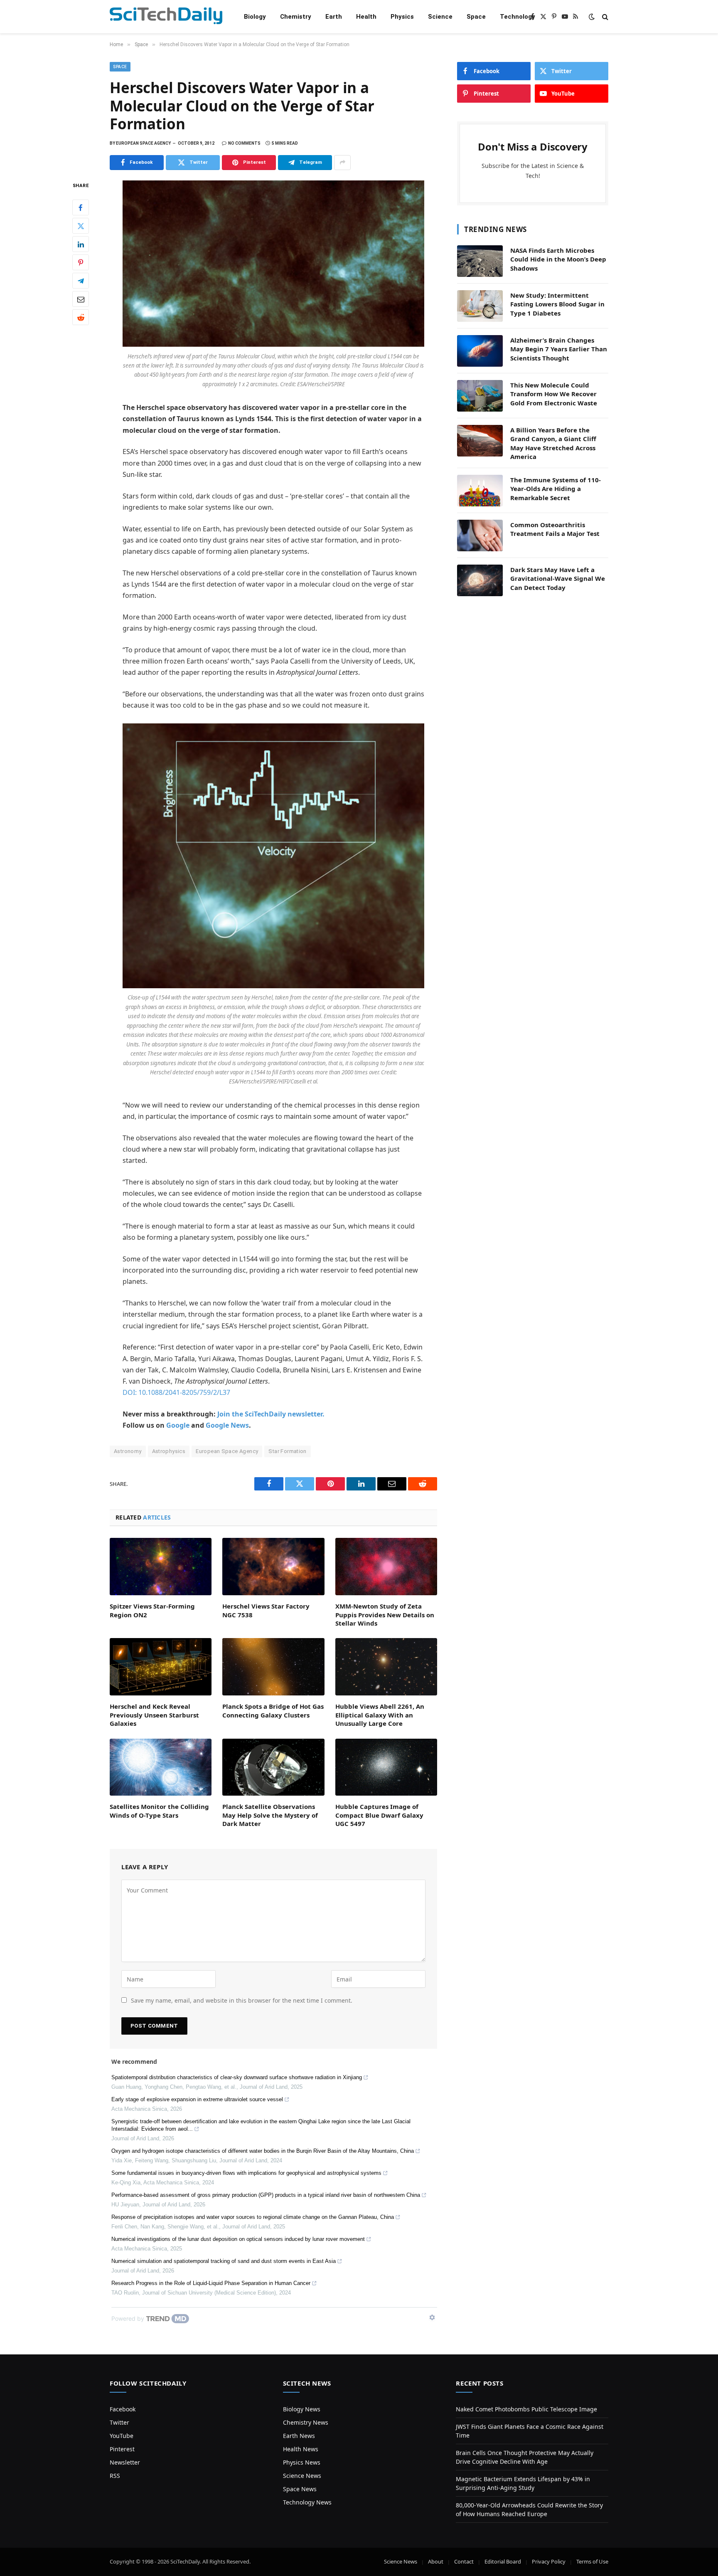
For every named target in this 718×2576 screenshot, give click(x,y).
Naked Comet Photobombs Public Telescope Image (526, 2409)
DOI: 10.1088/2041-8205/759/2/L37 (176, 1392)
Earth (334, 17)
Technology (518, 17)
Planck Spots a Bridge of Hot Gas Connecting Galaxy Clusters (273, 1710)
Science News (302, 2476)
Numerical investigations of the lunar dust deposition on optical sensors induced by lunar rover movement (238, 2239)
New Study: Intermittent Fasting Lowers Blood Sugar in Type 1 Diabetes (557, 304)
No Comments (244, 143)
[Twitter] (81, 226)
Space (476, 17)
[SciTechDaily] (166, 17)
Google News (227, 1425)
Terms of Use (592, 2561)
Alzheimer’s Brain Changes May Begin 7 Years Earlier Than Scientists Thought (559, 349)
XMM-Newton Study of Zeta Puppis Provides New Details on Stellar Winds (385, 1615)
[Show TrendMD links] (432, 2317)
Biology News (302, 2409)
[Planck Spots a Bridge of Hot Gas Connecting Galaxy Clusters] (273, 1667)
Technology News (307, 2502)
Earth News (299, 2436)
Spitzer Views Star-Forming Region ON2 (152, 1610)
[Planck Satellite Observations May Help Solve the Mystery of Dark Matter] (273, 1767)
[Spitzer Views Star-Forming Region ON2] (161, 1567)
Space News (300, 2489)
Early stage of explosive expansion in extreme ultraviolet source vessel (197, 2099)
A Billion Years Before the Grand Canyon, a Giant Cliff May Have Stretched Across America (553, 443)
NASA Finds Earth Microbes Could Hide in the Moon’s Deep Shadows (558, 259)
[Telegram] (81, 281)
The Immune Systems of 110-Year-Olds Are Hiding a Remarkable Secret (556, 489)
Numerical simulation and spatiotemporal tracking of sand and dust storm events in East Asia (224, 2261)
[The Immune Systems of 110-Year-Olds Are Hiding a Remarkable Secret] (480, 491)
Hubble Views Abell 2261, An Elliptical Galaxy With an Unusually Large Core (380, 1715)
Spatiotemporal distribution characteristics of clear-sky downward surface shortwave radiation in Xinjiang (237, 2077)
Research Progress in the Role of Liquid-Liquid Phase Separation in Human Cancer (211, 2283)
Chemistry (296, 17)
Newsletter (125, 2462)
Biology (255, 17)
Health (366, 17)
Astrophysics (169, 1451)
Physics (402, 17)
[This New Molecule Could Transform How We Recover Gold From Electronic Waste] (480, 396)
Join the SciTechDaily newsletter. (271, 1414)
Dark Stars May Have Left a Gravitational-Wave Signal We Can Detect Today (558, 579)
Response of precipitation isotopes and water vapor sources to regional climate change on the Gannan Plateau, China (253, 2217)
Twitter (119, 2422)
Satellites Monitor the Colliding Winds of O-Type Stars (159, 1811)
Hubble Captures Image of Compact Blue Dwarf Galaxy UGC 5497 (379, 1815)
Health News (301, 2449)
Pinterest (122, 2449)
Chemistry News (306, 2422)
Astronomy (128, 1451)
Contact (464, 2561)
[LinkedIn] (81, 244)
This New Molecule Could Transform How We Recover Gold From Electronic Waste (554, 394)
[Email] (81, 299)
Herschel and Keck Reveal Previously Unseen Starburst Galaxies (154, 1715)
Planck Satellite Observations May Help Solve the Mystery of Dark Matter (270, 1815)
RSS (115, 2476)
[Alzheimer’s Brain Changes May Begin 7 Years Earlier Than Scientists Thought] (480, 351)
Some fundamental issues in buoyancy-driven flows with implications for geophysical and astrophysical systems (246, 2173)
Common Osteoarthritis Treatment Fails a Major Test (555, 529)
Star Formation (287, 1451)
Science (440, 17)
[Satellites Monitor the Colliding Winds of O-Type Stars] (161, 1767)
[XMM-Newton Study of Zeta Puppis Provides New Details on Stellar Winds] (386, 1567)
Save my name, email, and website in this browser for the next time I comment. (242, 2000)
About (436, 2561)
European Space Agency (227, 1451)
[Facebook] (81, 207)
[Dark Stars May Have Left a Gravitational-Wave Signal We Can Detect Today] (480, 580)
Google (178, 1425)
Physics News (302, 2462)
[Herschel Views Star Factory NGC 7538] (273, 1567)
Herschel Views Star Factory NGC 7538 (266, 1610)
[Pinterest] (81, 262)
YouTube (122, 2436)
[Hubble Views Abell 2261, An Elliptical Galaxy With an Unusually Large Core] (386, 1667)
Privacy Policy (549, 2561)
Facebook (123, 2409)
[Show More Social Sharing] (342, 163)
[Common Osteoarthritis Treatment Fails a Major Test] (480, 535)
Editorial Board (503, 2561)
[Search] (604, 17)
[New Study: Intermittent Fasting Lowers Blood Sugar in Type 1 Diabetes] (480, 306)
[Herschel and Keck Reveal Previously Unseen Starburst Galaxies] (161, 1667)
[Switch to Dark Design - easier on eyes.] (592, 17)
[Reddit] (81, 317)
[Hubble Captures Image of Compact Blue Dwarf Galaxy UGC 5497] (386, 1767)
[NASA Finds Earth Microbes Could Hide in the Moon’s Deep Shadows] (480, 261)
